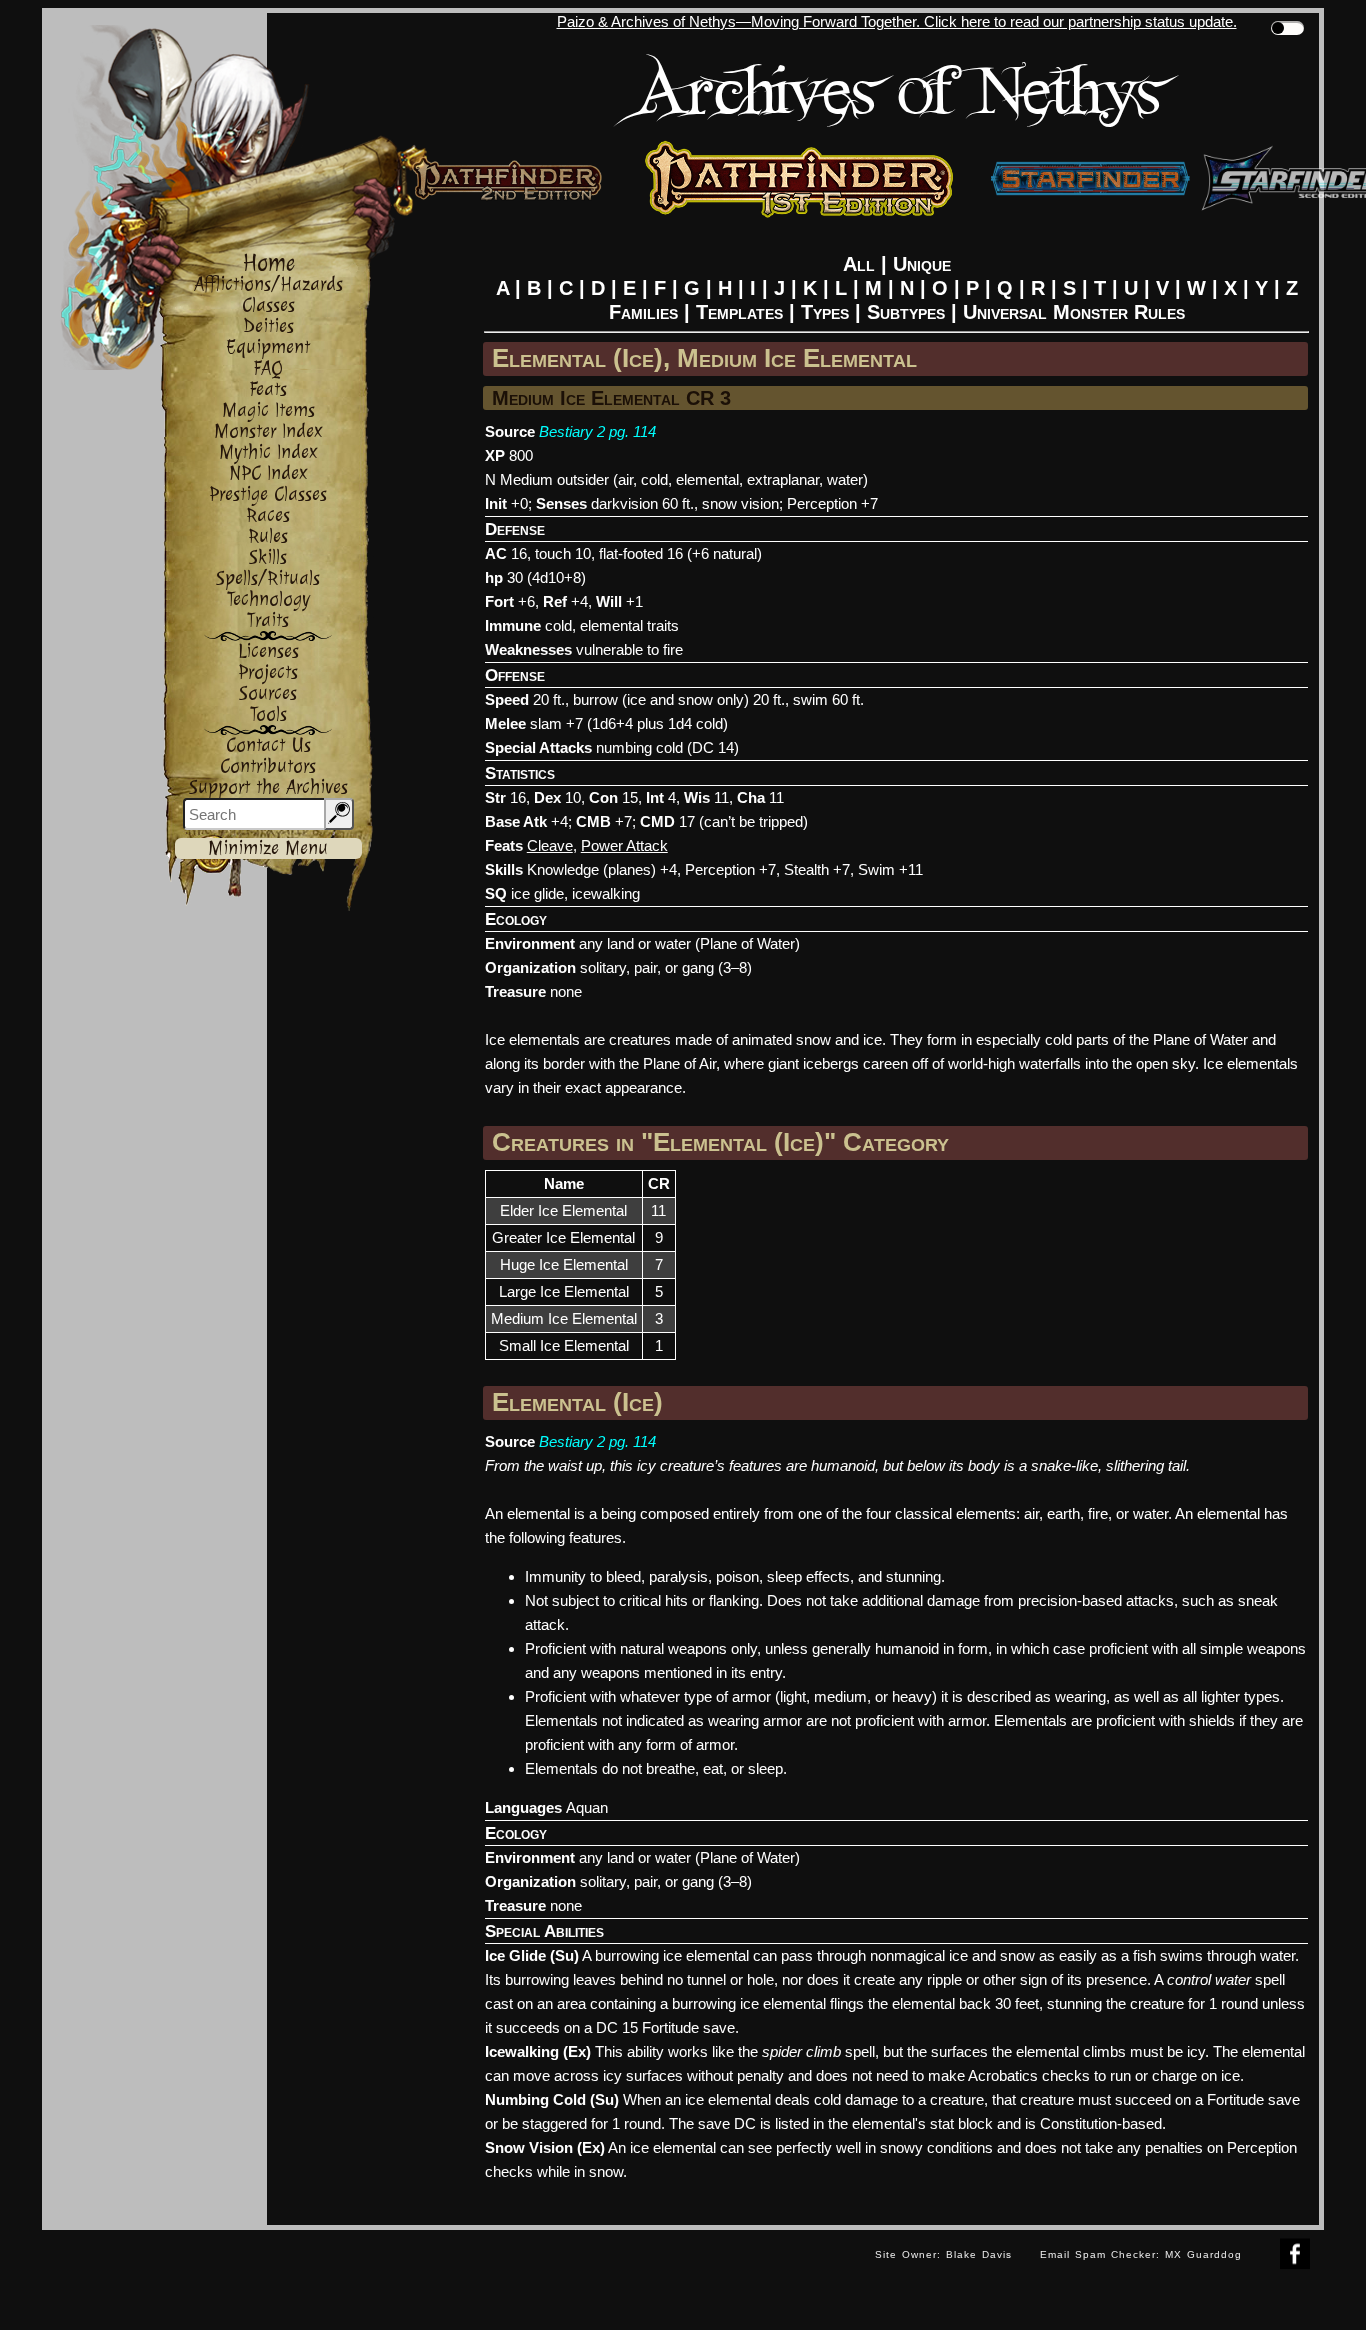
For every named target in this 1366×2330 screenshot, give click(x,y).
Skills (268, 557)
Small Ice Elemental (564, 1345)
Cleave (550, 845)
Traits (268, 620)
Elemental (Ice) (577, 1402)
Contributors (268, 766)
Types (825, 312)
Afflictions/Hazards (268, 284)
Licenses (268, 651)
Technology (268, 599)
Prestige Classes (268, 494)
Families (643, 312)
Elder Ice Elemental (563, 1210)
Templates (739, 312)
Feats (268, 389)
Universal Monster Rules (1074, 312)
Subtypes (906, 312)
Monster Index (268, 431)
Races (268, 515)
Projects (268, 672)
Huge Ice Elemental (564, 1264)
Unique (922, 264)
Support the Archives (268, 787)
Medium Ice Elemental (564, 1318)
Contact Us (268, 745)
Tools (268, 714)
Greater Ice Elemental (563, 1237)
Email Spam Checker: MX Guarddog (1141, 2254)
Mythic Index (268, 452)
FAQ (268, 368)
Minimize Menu (268, 848)
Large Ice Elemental (564, 1291)
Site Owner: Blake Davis (943, 2254)
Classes (268, 305)
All (859, 264)
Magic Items (268, 410)
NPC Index (268, 473)
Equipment (268, 347)
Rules (268, 536)
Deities (268, 326)
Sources (268, 693)
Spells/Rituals (268, 578)
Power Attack (624, 845)
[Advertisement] (452, 2275)
